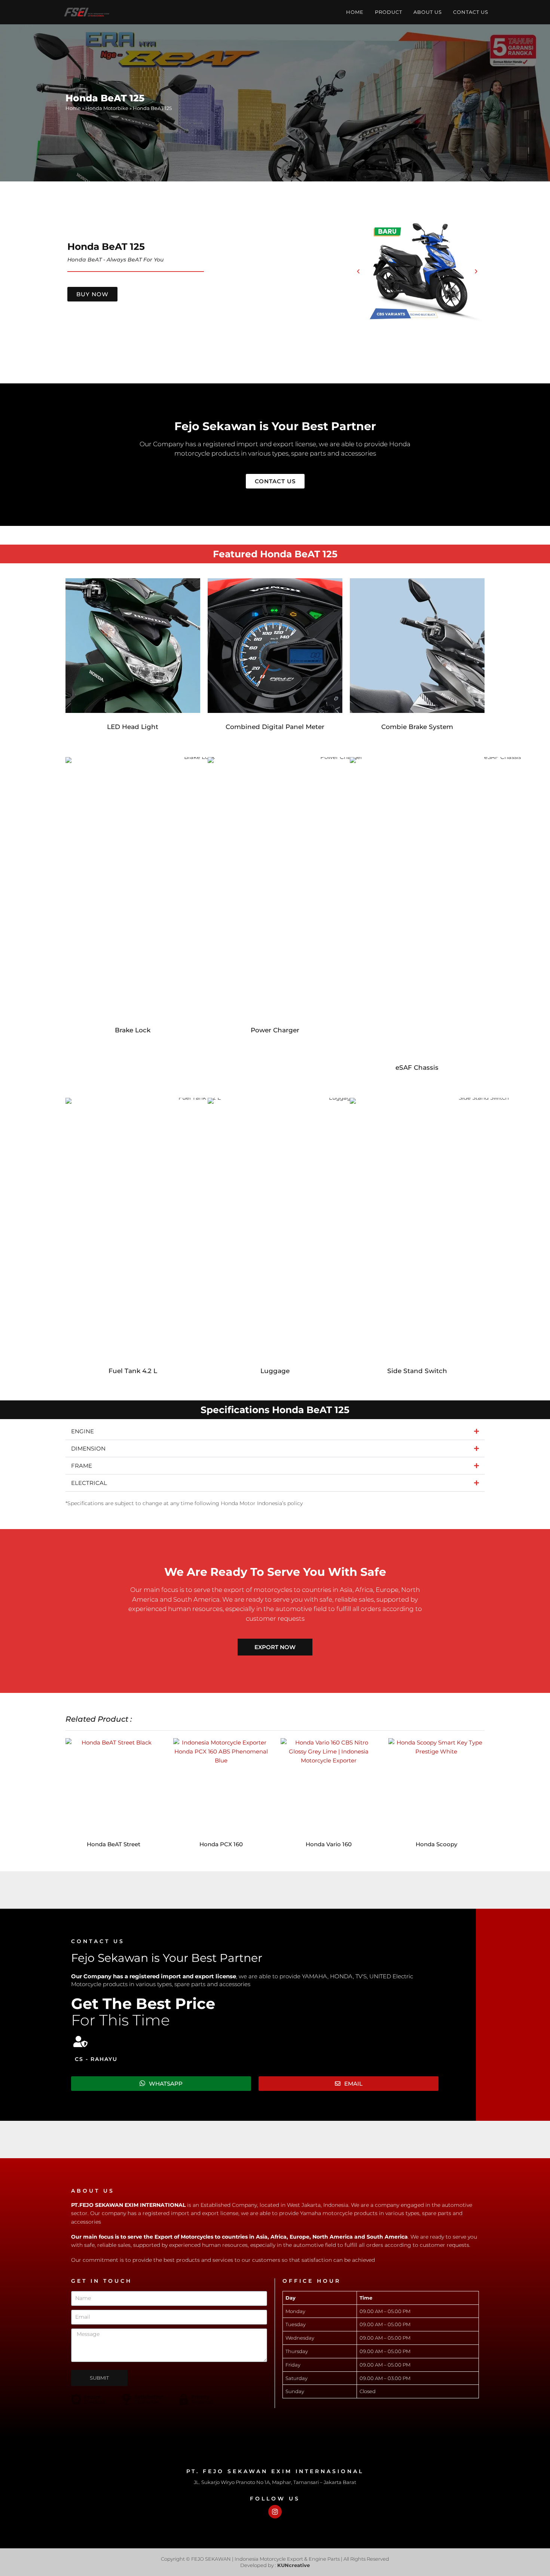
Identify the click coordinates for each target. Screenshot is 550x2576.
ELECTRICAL (89, 1483)
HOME (355, 12)
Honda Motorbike (107, 108)
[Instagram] (275, 2512)
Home (73, 108)
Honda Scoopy (436, 1844)
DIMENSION (88, 1448)
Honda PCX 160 (221, 1844)
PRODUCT (389, 12)
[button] (358, 271)
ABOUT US (428, 12)
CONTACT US (471, 12)
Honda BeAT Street (114, 1844)
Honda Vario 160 (329, 1844)
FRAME (82, 1466)
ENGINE (82, 1431)
